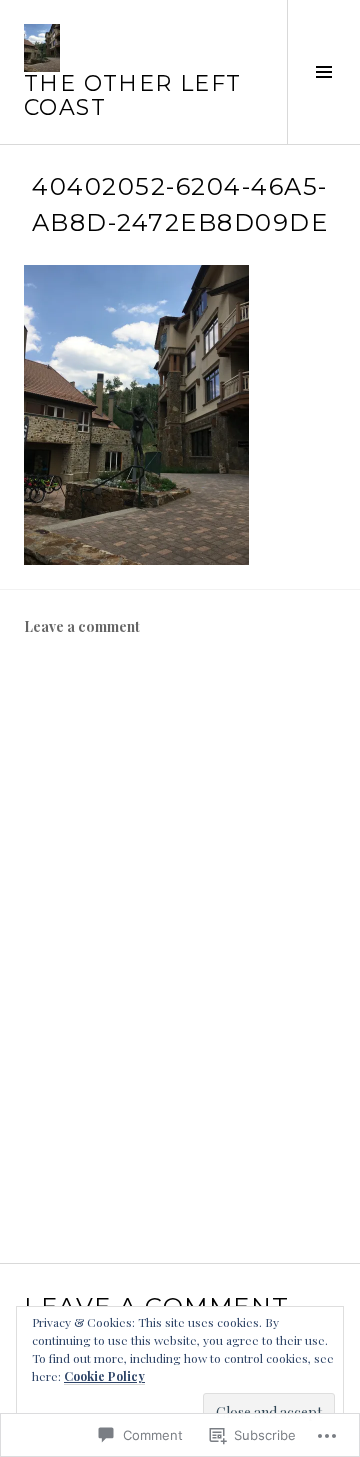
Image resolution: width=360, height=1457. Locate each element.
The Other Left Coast (132, 95)
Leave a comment (82, 626)
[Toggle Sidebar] (323, 72)
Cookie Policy (104, 1376)
